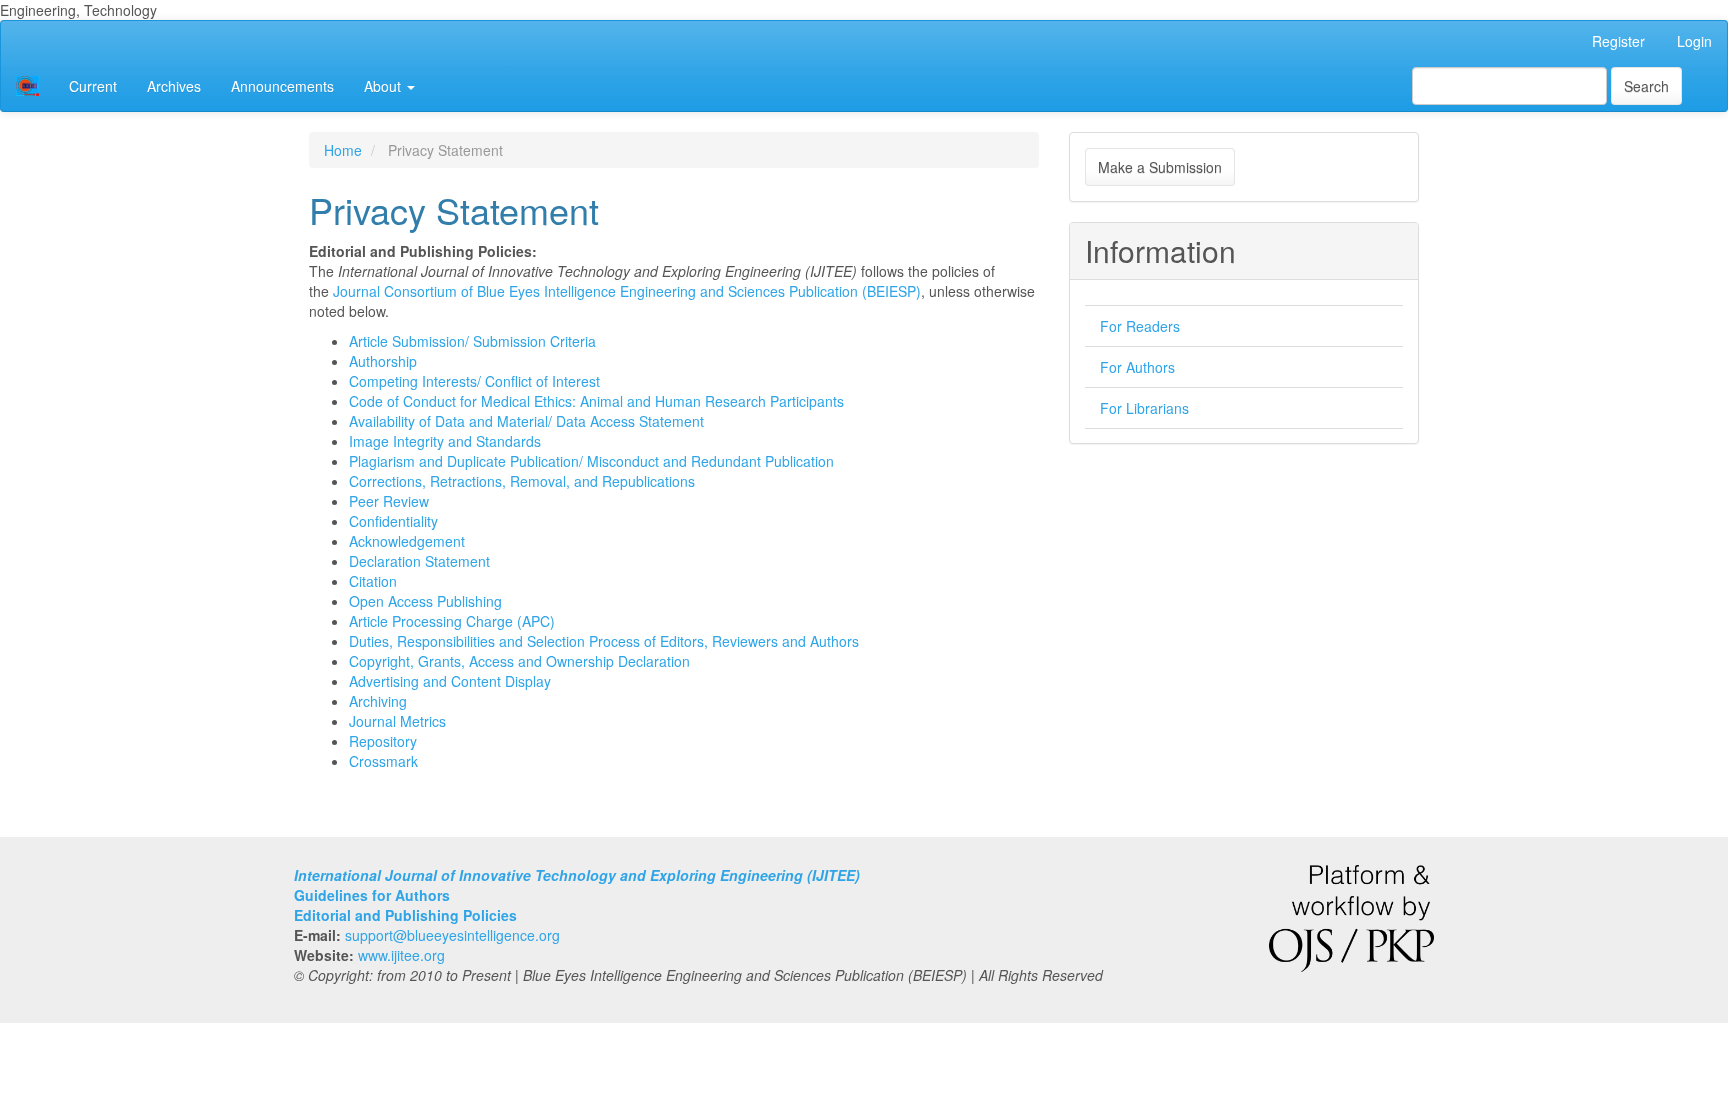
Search (1646, 86)
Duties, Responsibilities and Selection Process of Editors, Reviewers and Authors (604, 641)
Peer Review (389, 501)
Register (1618, 41)
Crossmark (383, 761)
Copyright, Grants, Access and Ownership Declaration (519, 661)
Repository (383, 741)
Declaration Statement (419, 561)
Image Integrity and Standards (445, 441)
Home (343, 150)
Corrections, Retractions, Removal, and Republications (522, 481)
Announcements (282, 86)
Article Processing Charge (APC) (452, 621)
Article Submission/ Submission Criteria (472, 341)
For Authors (1137, 367)
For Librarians (1144, 408)
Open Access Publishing (425, 601)
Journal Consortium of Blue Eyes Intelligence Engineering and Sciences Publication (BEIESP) (627, 291)
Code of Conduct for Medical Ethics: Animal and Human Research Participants (596, 401)
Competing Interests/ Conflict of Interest (474, 381)
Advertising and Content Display (450, 681)
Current (93, 86)
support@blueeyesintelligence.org (452, 935)
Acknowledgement (407, 541)
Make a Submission (1160, 167)
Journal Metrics (397, 721)
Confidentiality (393, 521)
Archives (174, 86)
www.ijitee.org (401, 955)
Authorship (383, 361)
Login (1694, 41)
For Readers (1140, 326)
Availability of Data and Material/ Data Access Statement (526, 421)
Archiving (378, 701)
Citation (373, 581)
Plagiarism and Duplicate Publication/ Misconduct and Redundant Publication (591, 461)
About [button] (384, 86)
